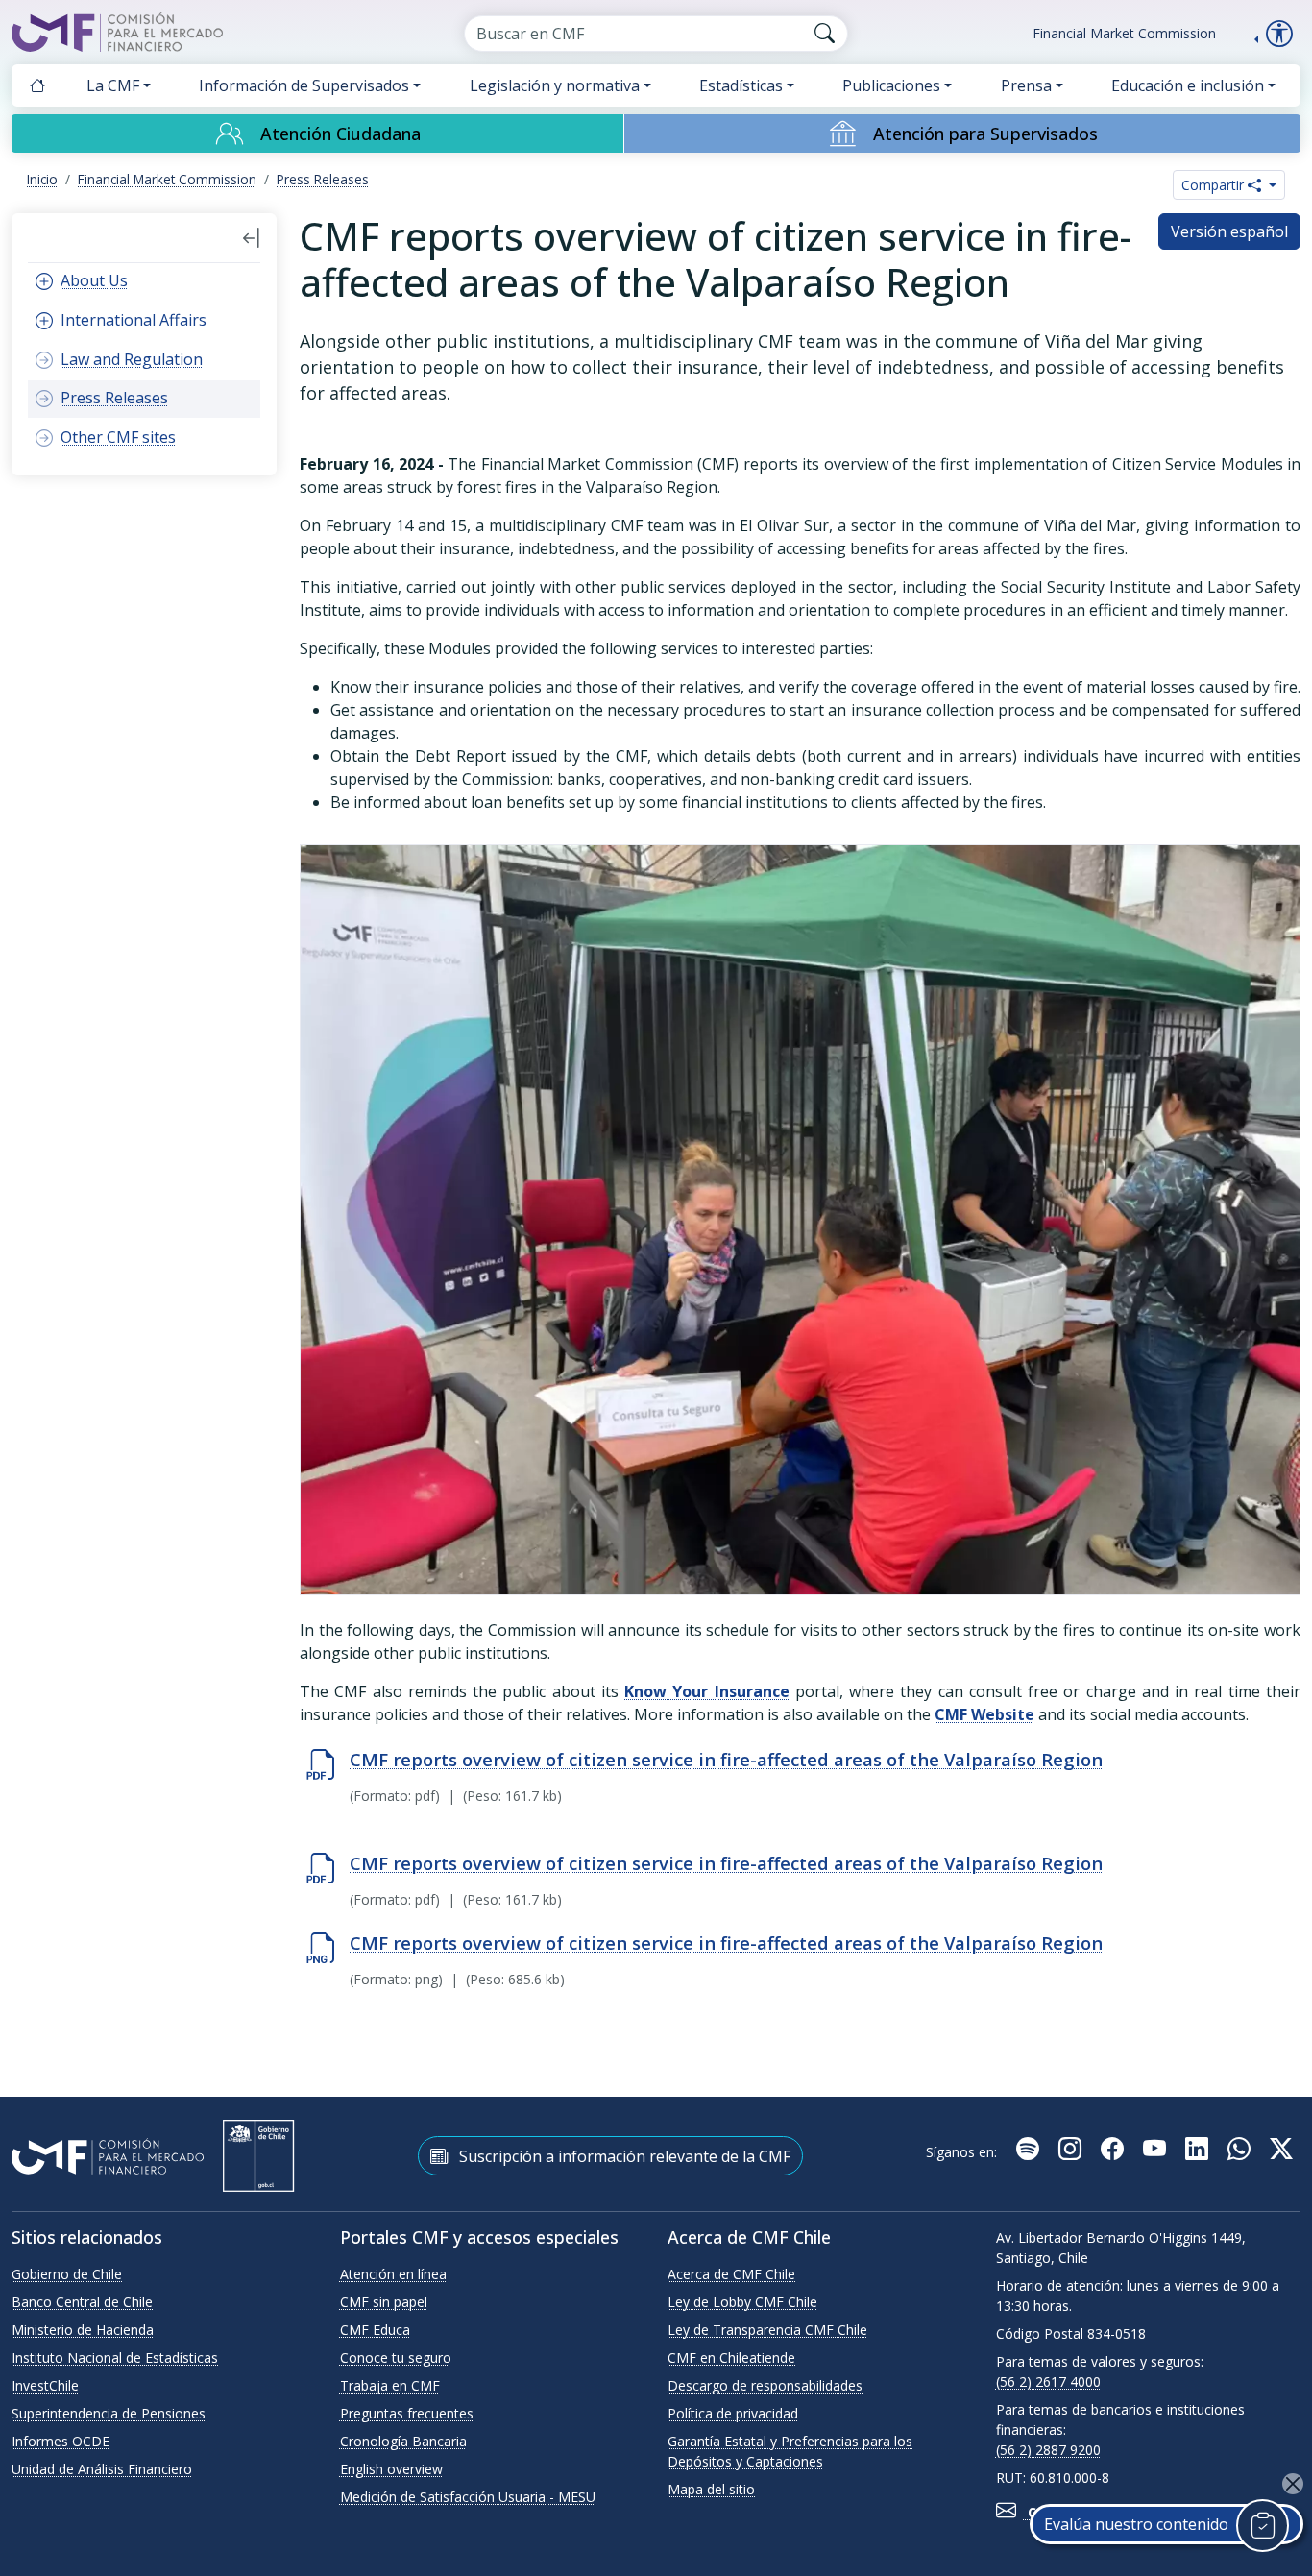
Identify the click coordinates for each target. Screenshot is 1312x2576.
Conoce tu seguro (396, 2357)
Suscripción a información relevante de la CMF (623, 2156)
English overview (391, 2469)
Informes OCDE (61, 2441)
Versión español (1229, 231)
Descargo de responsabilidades (765, 2385)
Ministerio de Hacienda (83, 2330)
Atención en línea (393, 2274)
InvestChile (45, 2385)
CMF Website (984, 1714)
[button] (252, 238)
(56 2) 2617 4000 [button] (1048, 2382)
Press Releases (323, 179)
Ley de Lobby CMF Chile (742, 2302)
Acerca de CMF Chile (731, 2274)
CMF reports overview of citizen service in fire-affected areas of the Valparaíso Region (726, 1759)
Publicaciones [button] (891, 85)
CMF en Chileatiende (731, 2357)
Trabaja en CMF (390, 2385)
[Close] (1293, 2484)
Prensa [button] (1026, 85)
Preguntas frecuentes (407, 2413)
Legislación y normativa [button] (555, 85)
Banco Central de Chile (82, 2302)
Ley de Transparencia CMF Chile (767, 2330)
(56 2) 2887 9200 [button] (1048, 2450)
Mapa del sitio (711, 2489)
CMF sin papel (384, 2302)
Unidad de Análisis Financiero (102, 2469)
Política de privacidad (733, 2413)
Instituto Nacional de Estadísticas (115, 2357)
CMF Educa (375, 2330)
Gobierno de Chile (67, 2274)
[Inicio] (37, 85)
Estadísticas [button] (741, 85)
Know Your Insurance (707, 1691)
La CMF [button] (113, 85)
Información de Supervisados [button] (304, 85)
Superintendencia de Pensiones (109, 2413)
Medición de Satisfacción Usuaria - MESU (468, 2497)
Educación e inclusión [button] (1188, 85)
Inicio (42, 179)
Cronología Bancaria (403, 2441)
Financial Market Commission (1124, 33)
